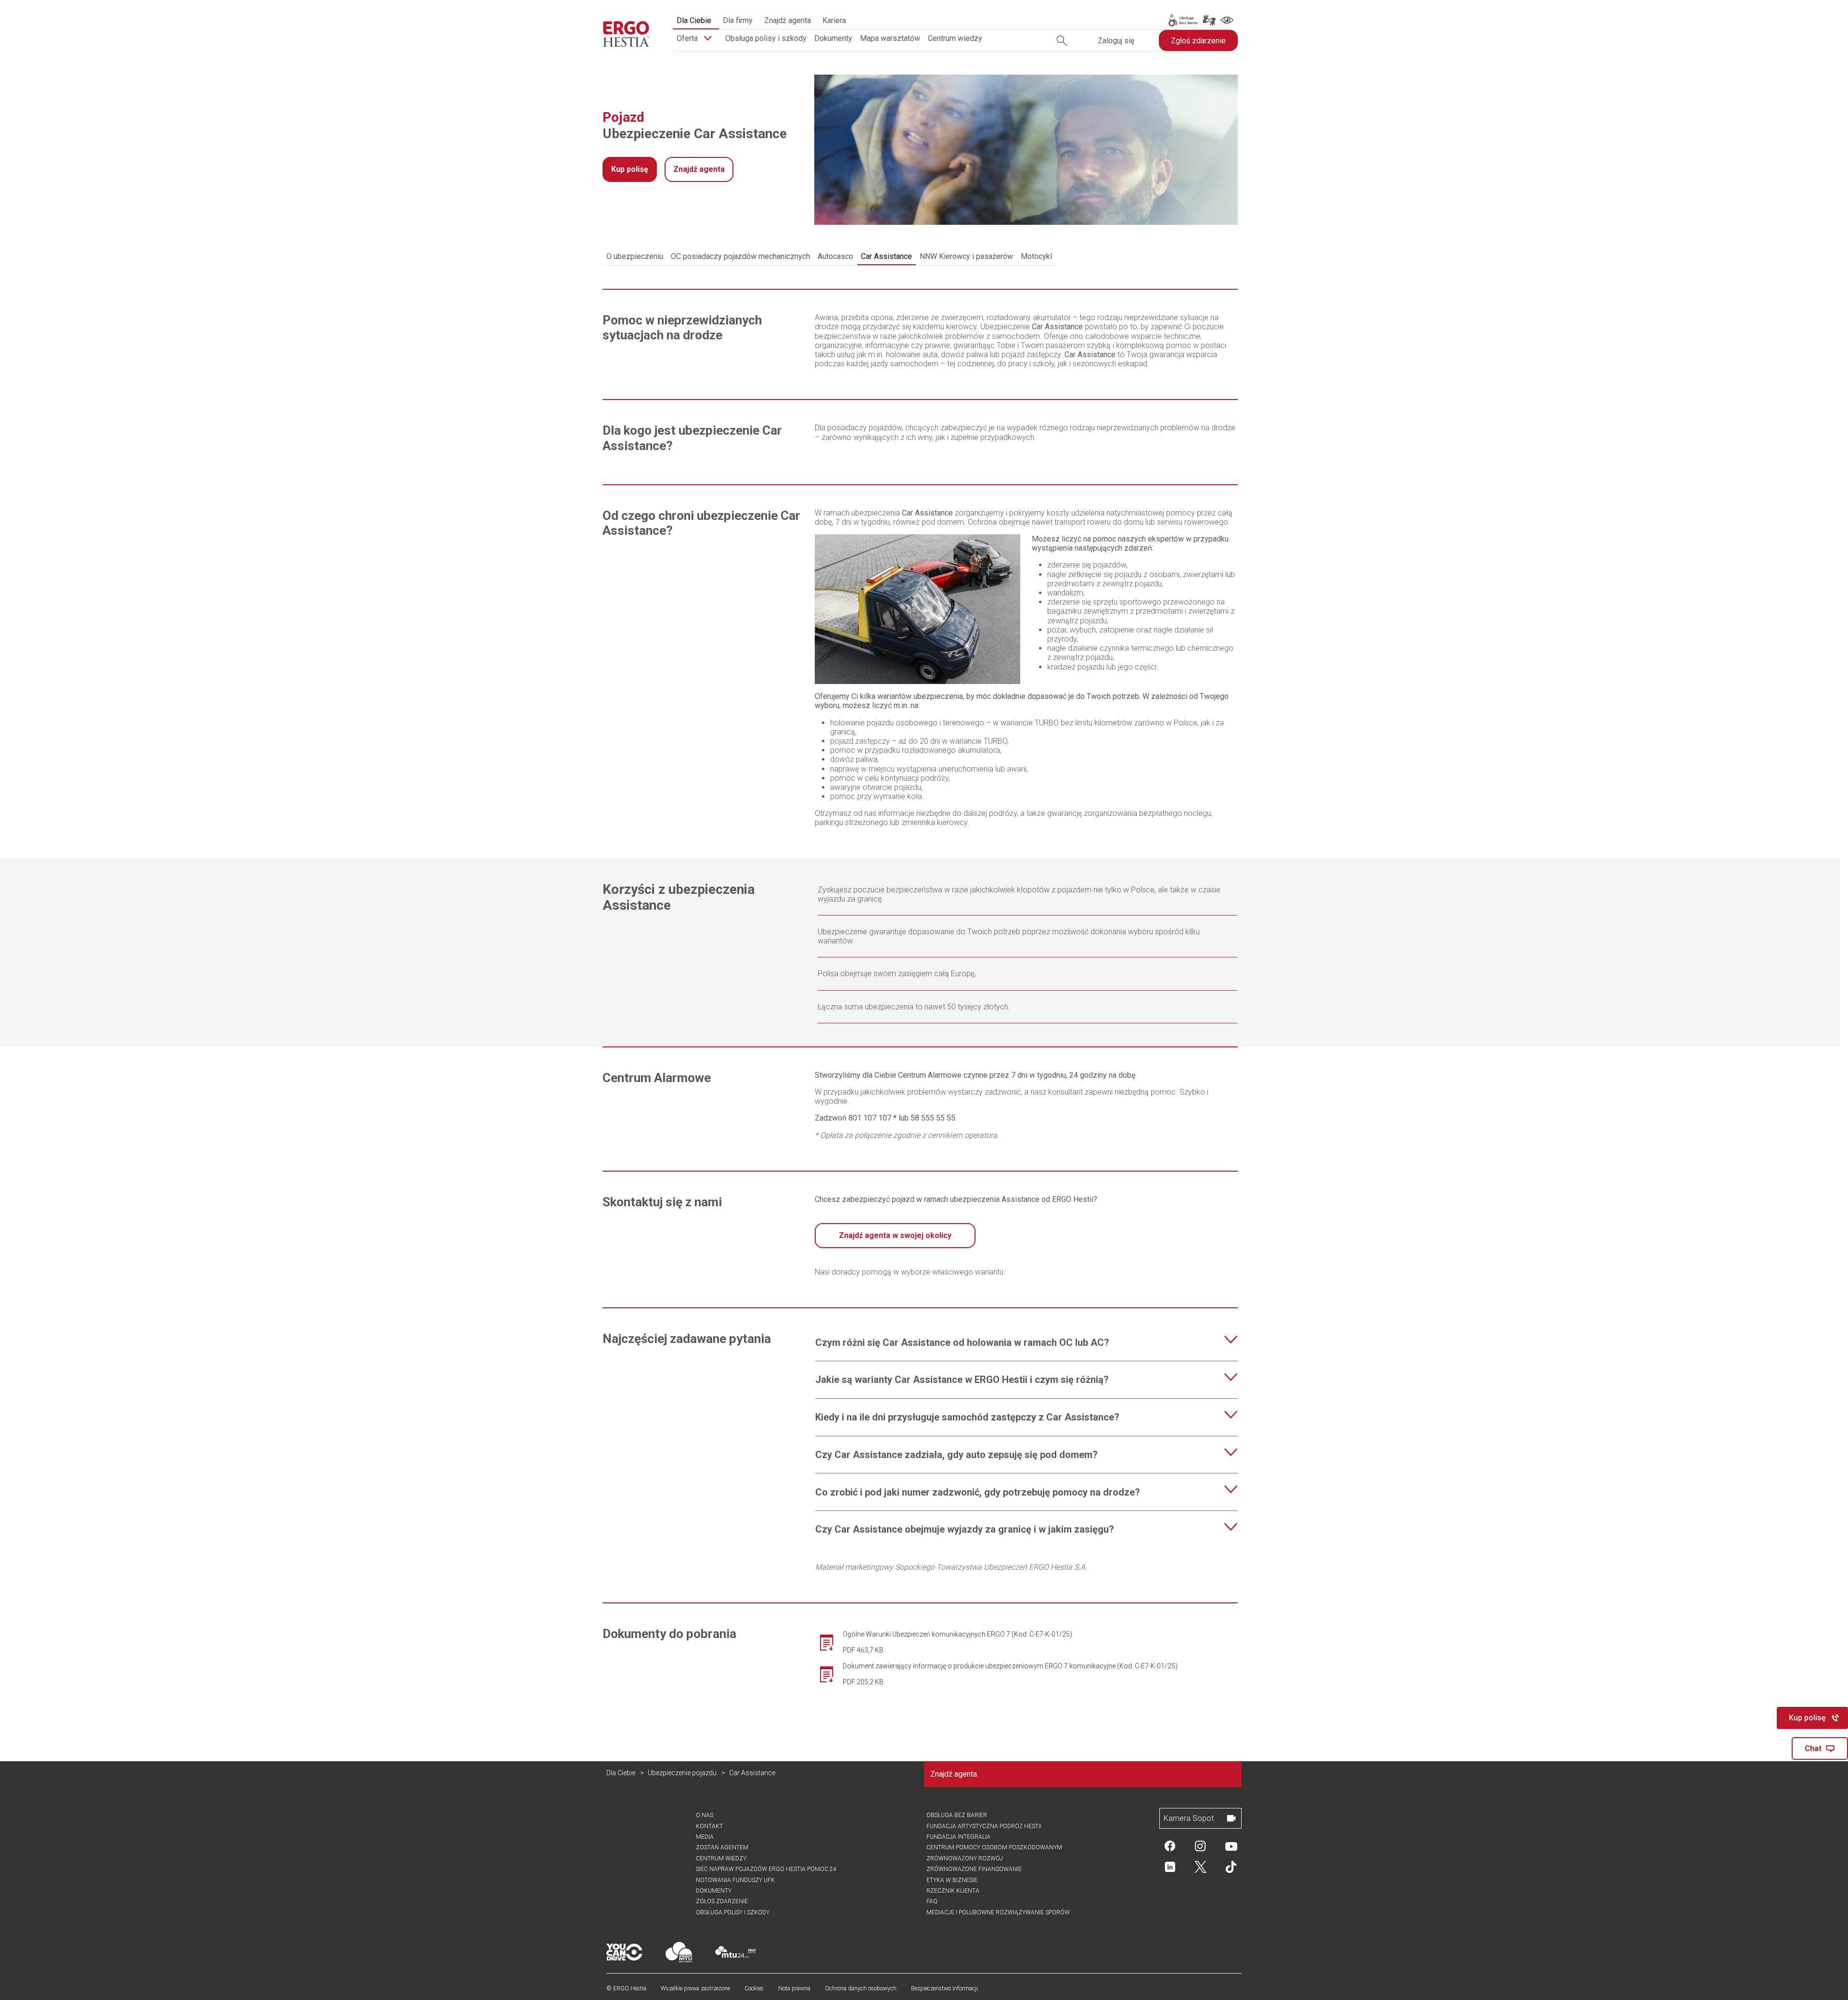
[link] (1182, 20)
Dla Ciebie (694, 20)
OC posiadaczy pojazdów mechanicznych (740, 256)
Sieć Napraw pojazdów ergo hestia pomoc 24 (766, 1869)
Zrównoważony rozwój (965, 1858)
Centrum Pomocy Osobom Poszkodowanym (994, 1847)
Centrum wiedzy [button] (955, 38)
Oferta (688, 38)
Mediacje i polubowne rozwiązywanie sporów (998, 1912)
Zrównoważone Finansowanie (974, 1869)
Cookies (754, 1988)
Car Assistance (886, 256)
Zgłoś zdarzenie (1198, 41)
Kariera (834, 20)
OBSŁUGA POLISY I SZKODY (733, 1912)
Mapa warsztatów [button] (890, 38)
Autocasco (835, 256)
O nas (705, 1815)
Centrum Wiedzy (721, 1858)
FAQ (932, 1901)
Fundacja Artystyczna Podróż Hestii (984, 1826)
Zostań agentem (722, 1847)
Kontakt (709, 1826)
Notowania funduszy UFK (735, 1880)
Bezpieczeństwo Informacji (944, 1988)
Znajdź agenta (788, 20)
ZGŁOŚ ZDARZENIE (722, 1901)
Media (705, 1837)
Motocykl (1036, 256)
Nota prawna (794, 1988)
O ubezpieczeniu (635, 256)
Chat (1813, 1748)
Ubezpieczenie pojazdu (682, 1773)
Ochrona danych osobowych (861, 1988)
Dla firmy (738, 20)
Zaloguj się (1116, 41)
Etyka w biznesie (952, 1880)
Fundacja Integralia (958, 1837)
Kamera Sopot (1189, 1818)
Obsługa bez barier (957, 1815)
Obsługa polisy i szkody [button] (766, 38)
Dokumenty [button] (833, 38)
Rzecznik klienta (953, 1891)
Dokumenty (714, 1891)
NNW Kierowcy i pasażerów (966, 256)
